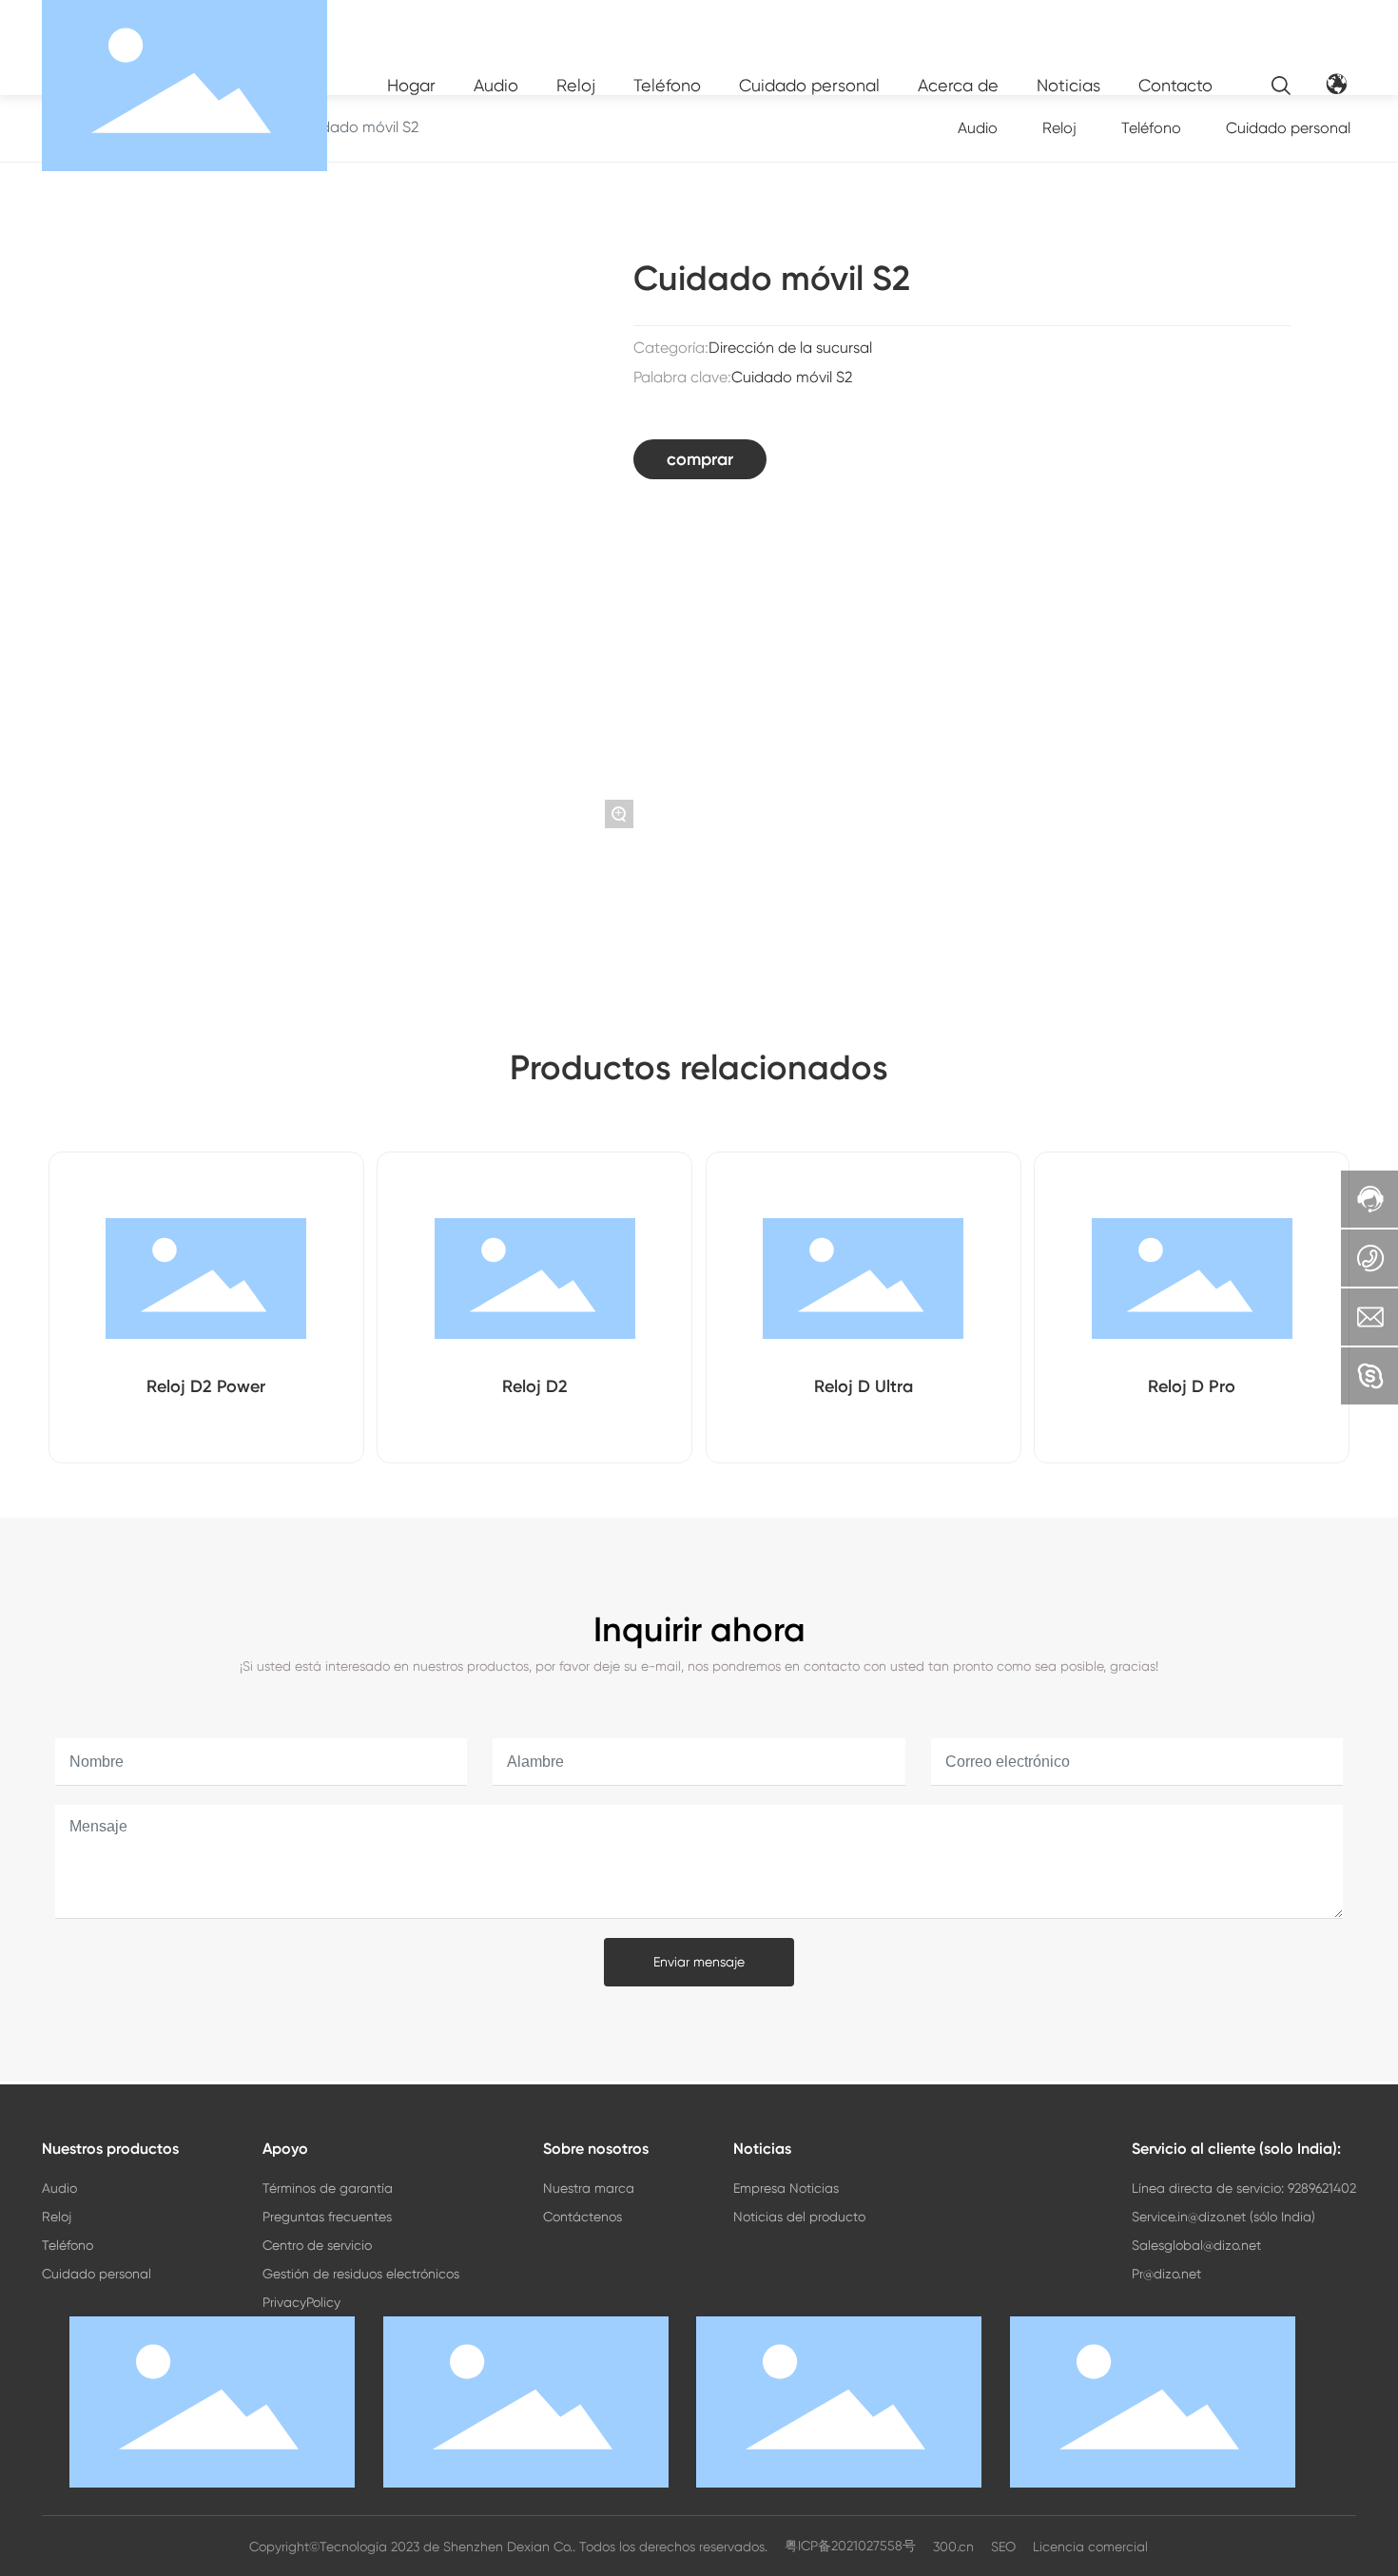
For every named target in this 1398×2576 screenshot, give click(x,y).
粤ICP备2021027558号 (850, 2546)
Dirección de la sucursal (790, 348)
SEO (1003, 2547)
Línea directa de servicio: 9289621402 (1244, 2188)
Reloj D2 (535, 1386)
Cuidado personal (1288, 128)
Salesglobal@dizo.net (1196, 2245)
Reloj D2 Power (206, 1386)
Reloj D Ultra (864, 1386)
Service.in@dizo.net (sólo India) (1223, 2217)
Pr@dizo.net (1166, 2274)
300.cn (953, 2547)
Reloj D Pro (1192, 1386)
